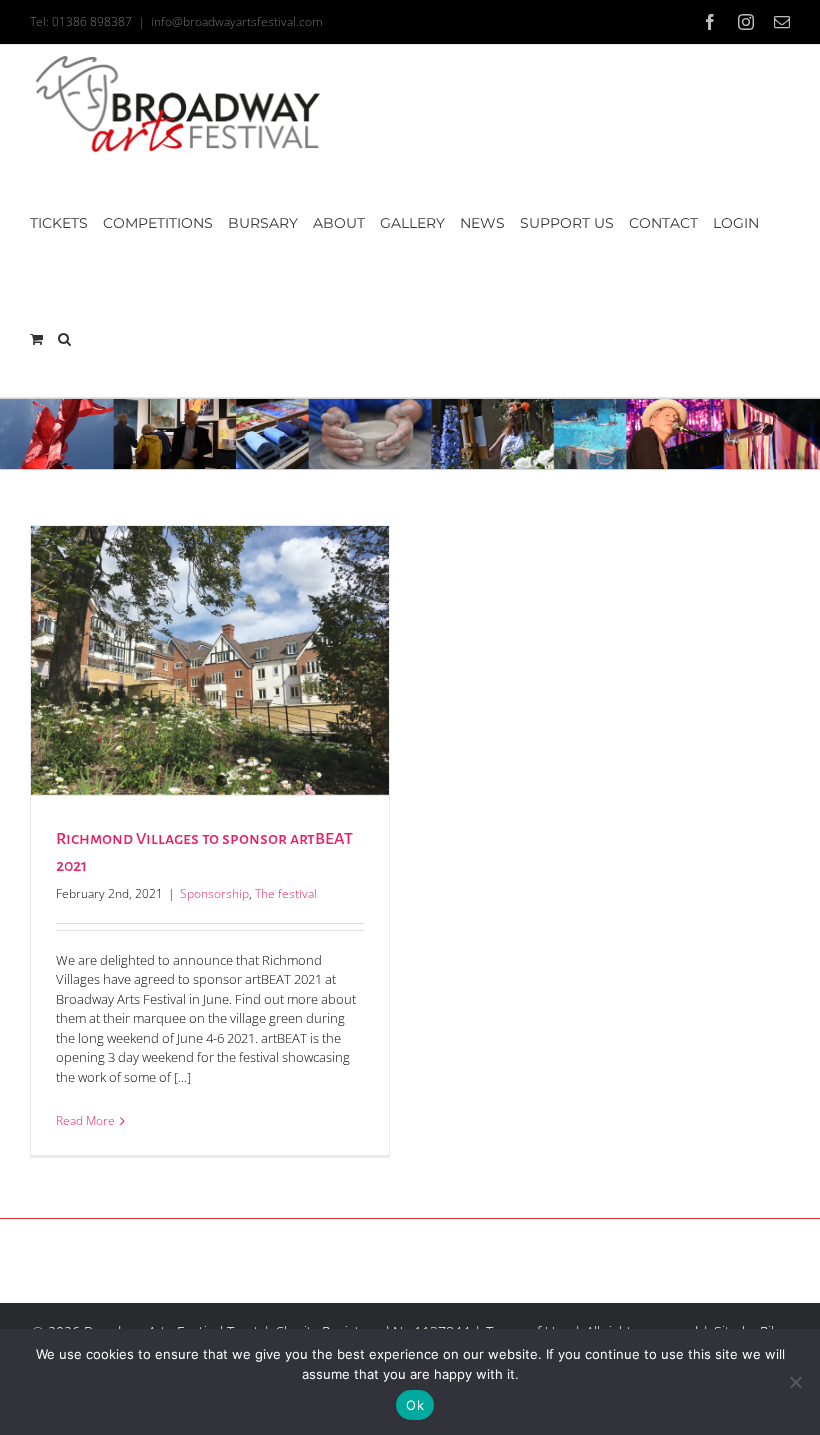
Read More (85, 1120)
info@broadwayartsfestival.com (237, 21)
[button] (64, 339)
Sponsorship (214, 893)
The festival (286, 893)
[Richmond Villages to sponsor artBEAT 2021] (210, 660)
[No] (795, 1382)
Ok (415, 1405)
